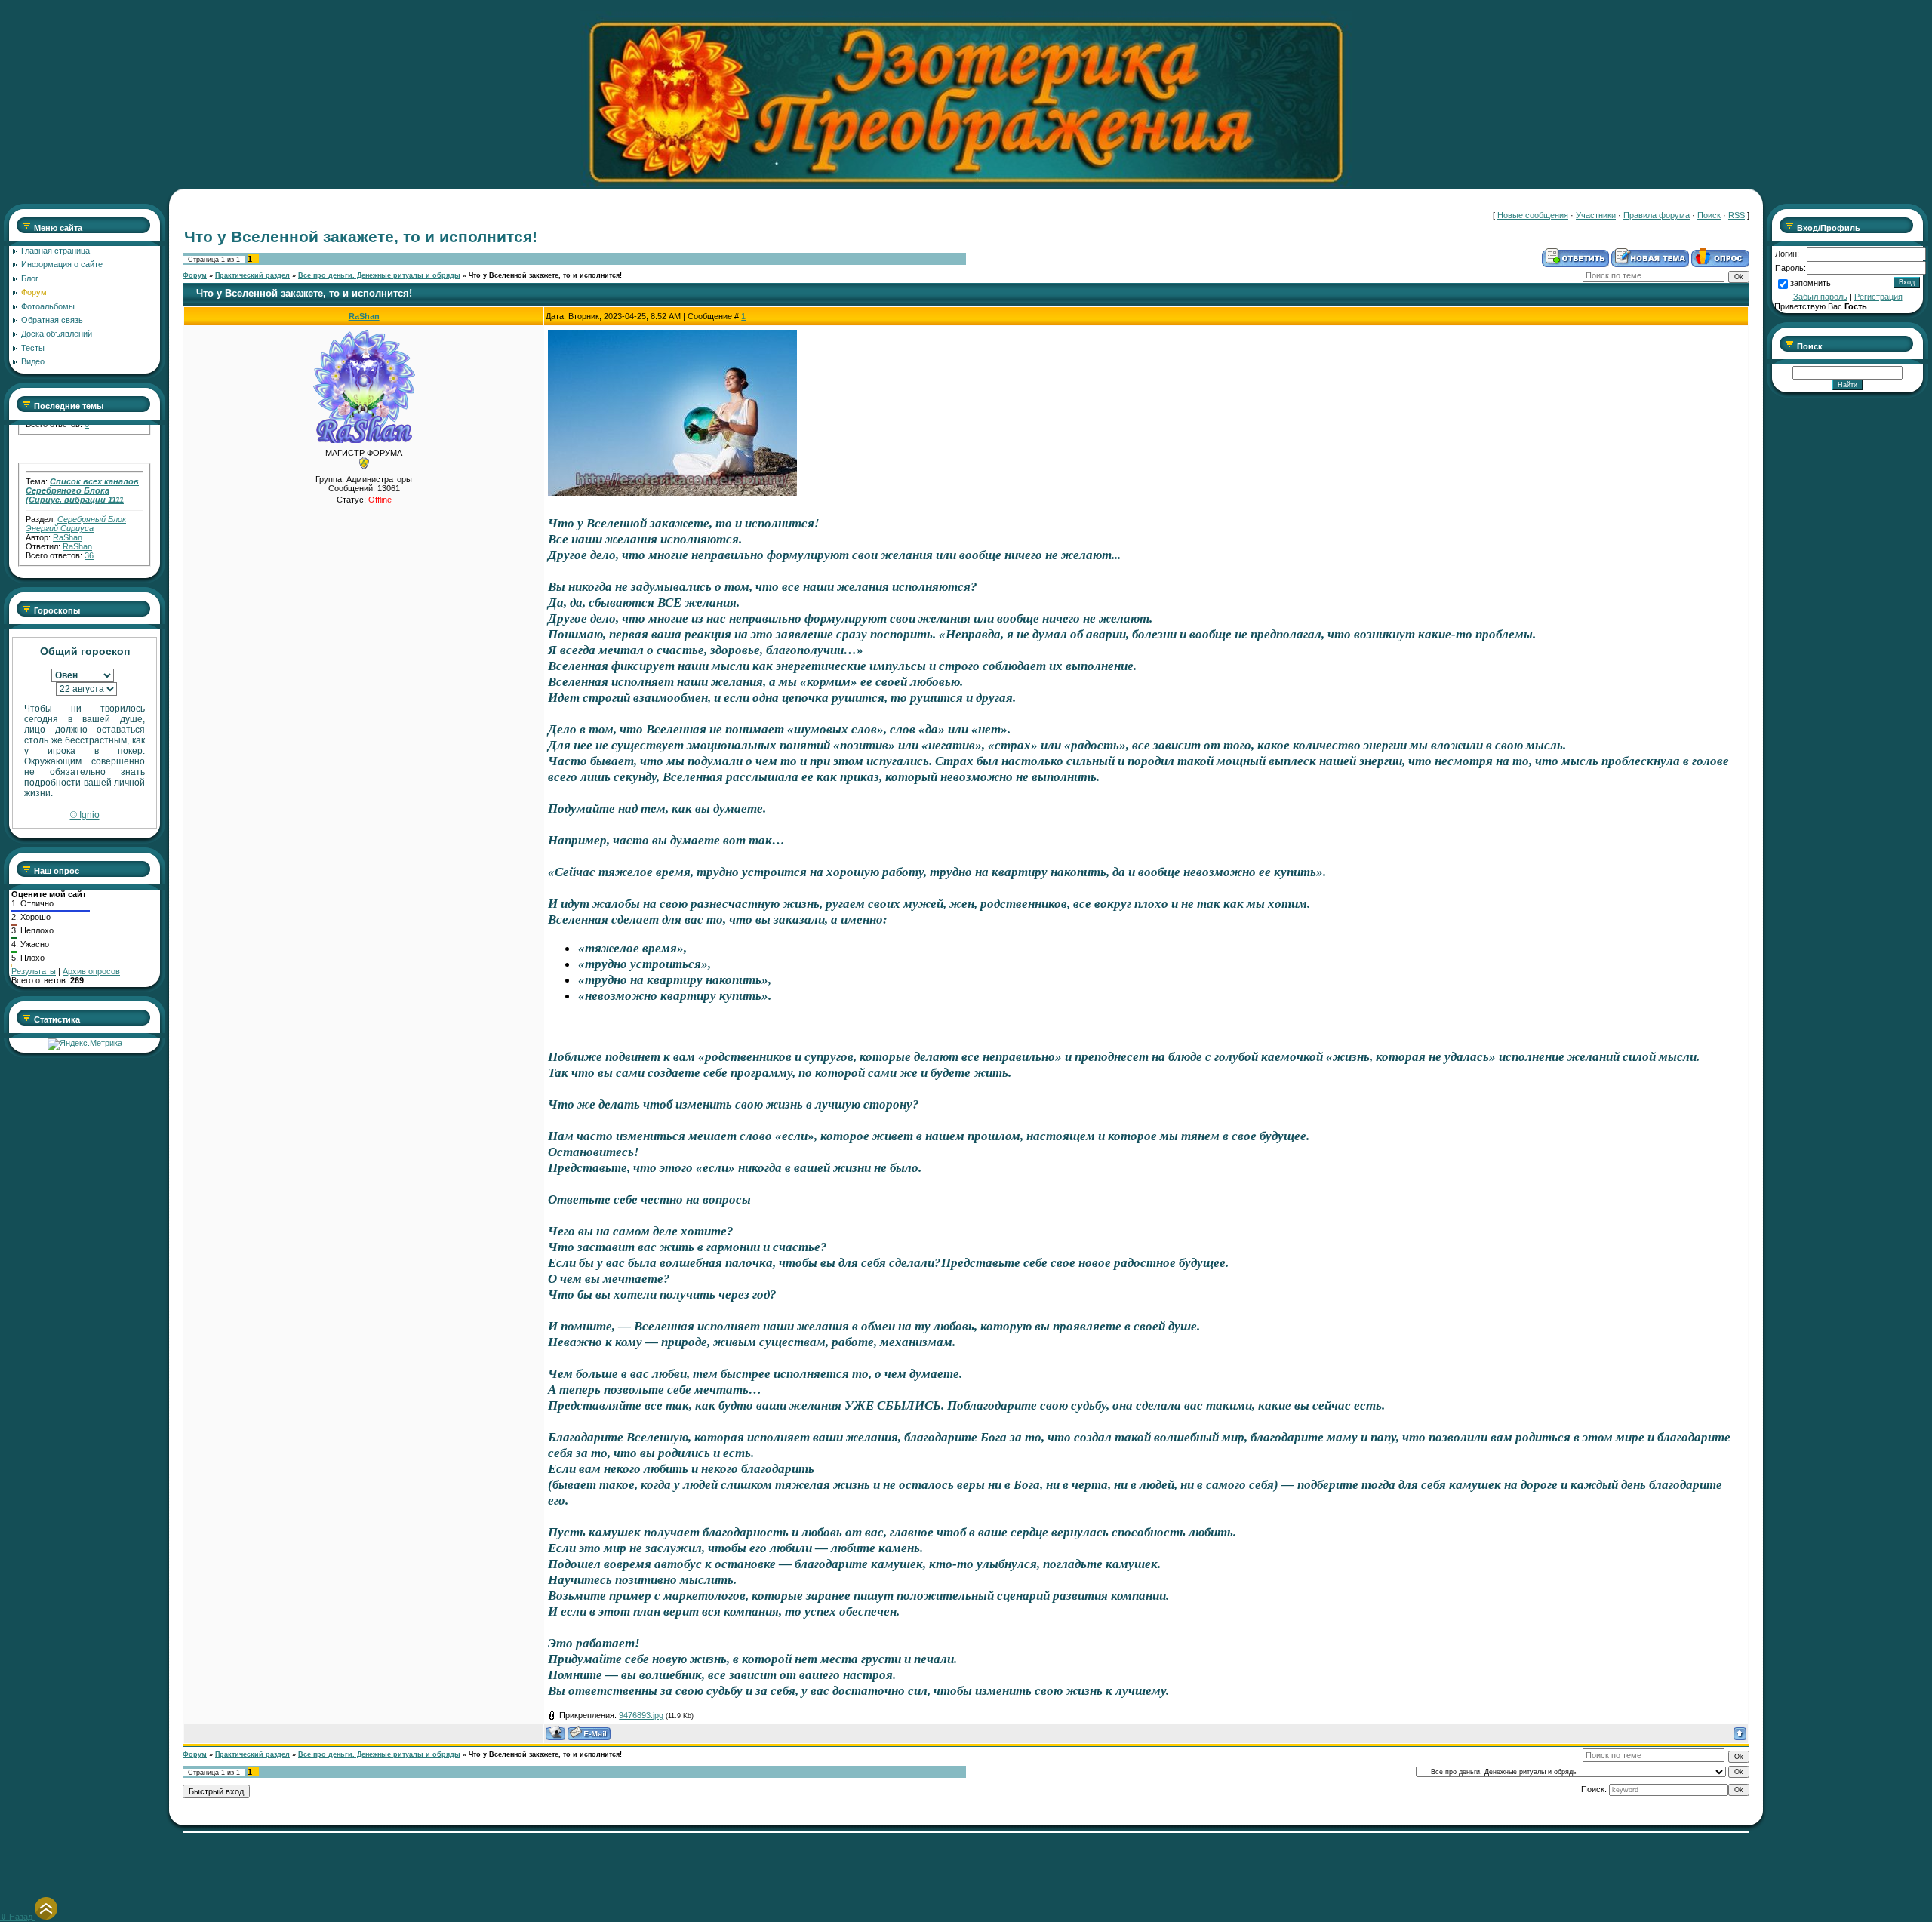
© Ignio (85, 815)
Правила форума (1657, 215)
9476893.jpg (641, 1715)
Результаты (34, 971)
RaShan (68, 507)
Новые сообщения (1533, 215)
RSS (1737, 215)
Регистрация (1878, 297)
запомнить (1810, 283)
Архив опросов (91, 971)
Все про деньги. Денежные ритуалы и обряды (379, 275)
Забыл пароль (1820, 297)
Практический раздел (252, 275)
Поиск (1709, 215)
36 (89, 525)
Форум (195, 275)
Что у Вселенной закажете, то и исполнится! (545, 275)
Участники (1596, 215)
